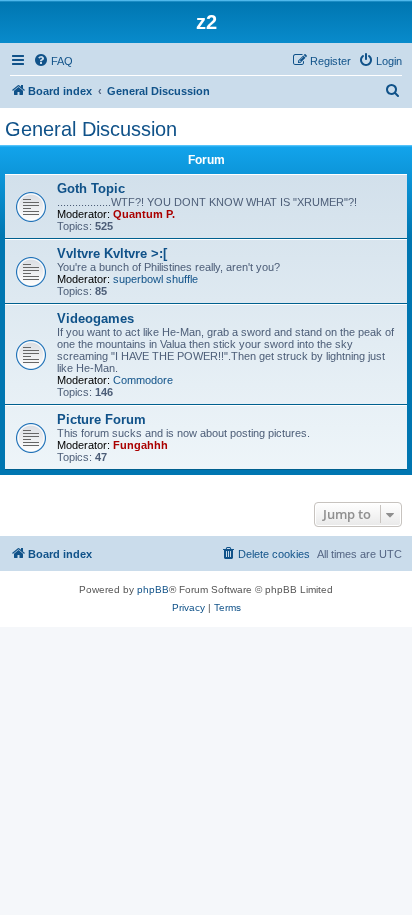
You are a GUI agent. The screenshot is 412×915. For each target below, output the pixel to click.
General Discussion (91, 129)
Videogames (95, 318)
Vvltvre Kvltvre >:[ (112, 253)
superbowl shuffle (155, 279)
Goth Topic (91, 188)
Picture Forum (101, 419)
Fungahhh (140, 445)
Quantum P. (144, 214)
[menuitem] (53, 61)
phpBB (153, 589)
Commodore (143, 380)
